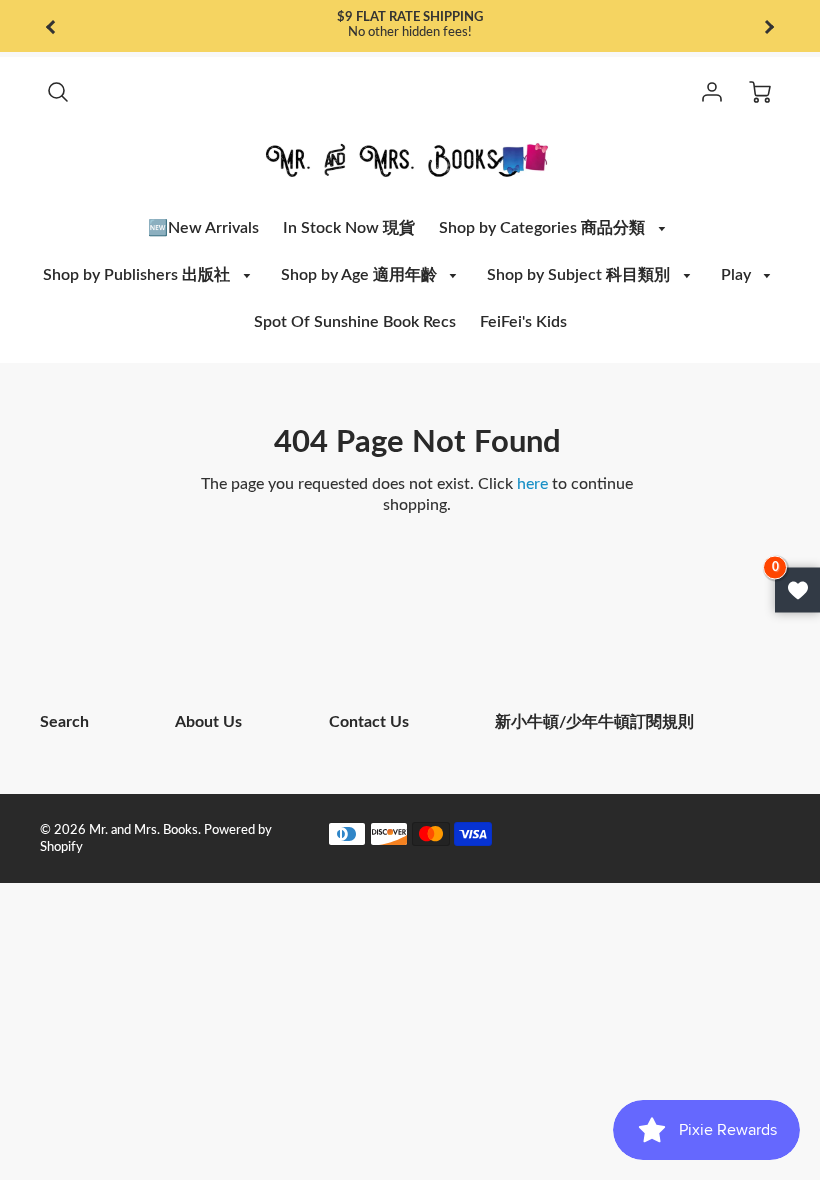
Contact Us (369, 722)
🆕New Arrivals (203, 228)
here (532, 484)
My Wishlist (797, 590)
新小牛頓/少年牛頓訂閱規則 (594, 722)
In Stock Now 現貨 (349, 228)
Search (64, 722)
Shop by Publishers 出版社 (138, 275)
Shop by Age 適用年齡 (361, 275)
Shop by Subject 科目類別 (580, 275)
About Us (208, 722)
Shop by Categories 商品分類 (544, 228)
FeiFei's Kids (523, 322)
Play (738, 275)
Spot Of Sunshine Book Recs (355, 322)
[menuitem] (203, 228)
